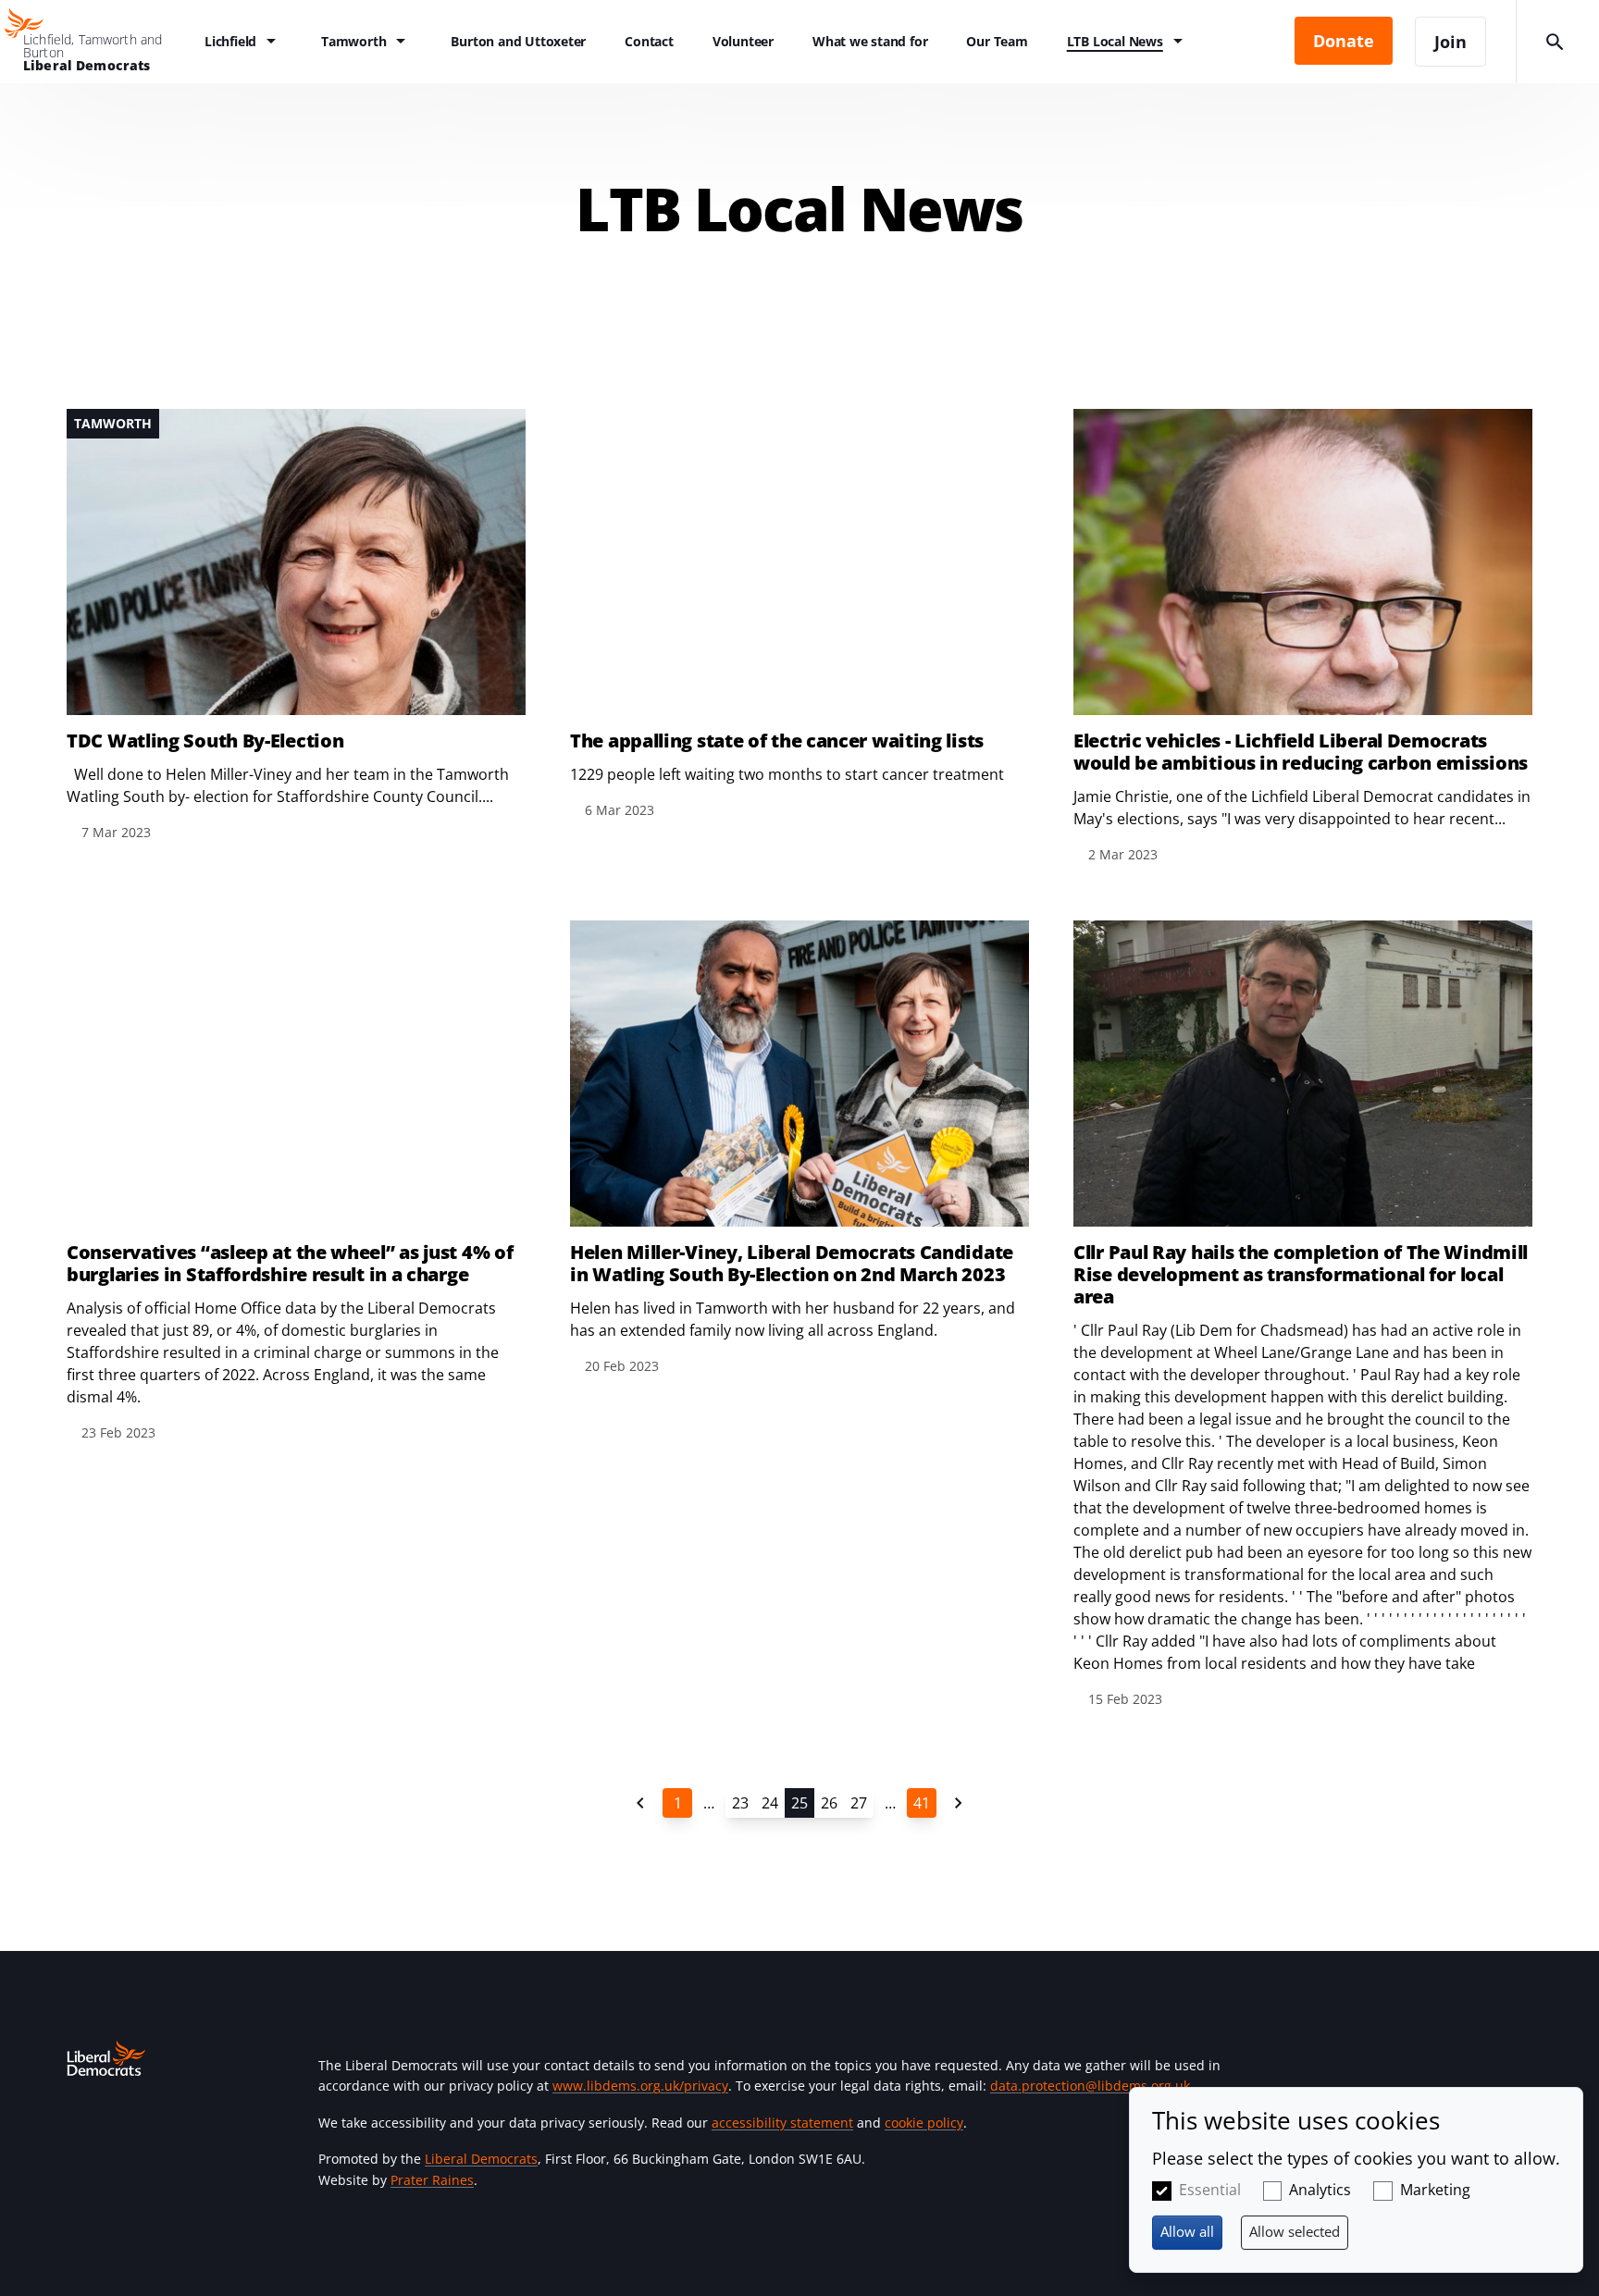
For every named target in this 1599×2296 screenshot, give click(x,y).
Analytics (1320, 2190)
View (296, 626)
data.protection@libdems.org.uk (1090, 2086)
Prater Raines (432, 2180)
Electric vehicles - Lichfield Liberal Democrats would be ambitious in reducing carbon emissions (1301, 752)
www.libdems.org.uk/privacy (640, 2086)
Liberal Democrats (481, 2159)
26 (829, 1803)
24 (770, 1803)
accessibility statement (782, 2123)
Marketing (1435, 2190)
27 (859, 1803)
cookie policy (924, 2123)
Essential (1210, 2190)
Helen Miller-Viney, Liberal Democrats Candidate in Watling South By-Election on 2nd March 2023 (792, 1264)
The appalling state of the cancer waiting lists (777, 741)
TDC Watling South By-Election (205, 741)
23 (740, 1803)
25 (799, 1803)
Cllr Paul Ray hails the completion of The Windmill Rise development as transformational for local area (1301, 1275)
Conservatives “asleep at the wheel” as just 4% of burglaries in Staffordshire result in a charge (290, 1264)
